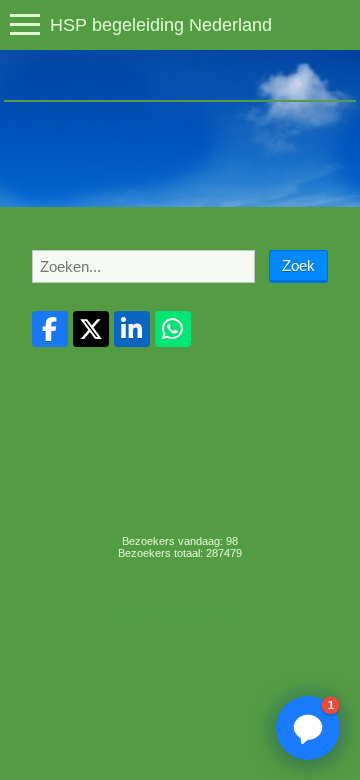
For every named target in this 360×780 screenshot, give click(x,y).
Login (171, 614)
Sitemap (130, 614)
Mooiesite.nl (221, 614)
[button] (308, 728)
